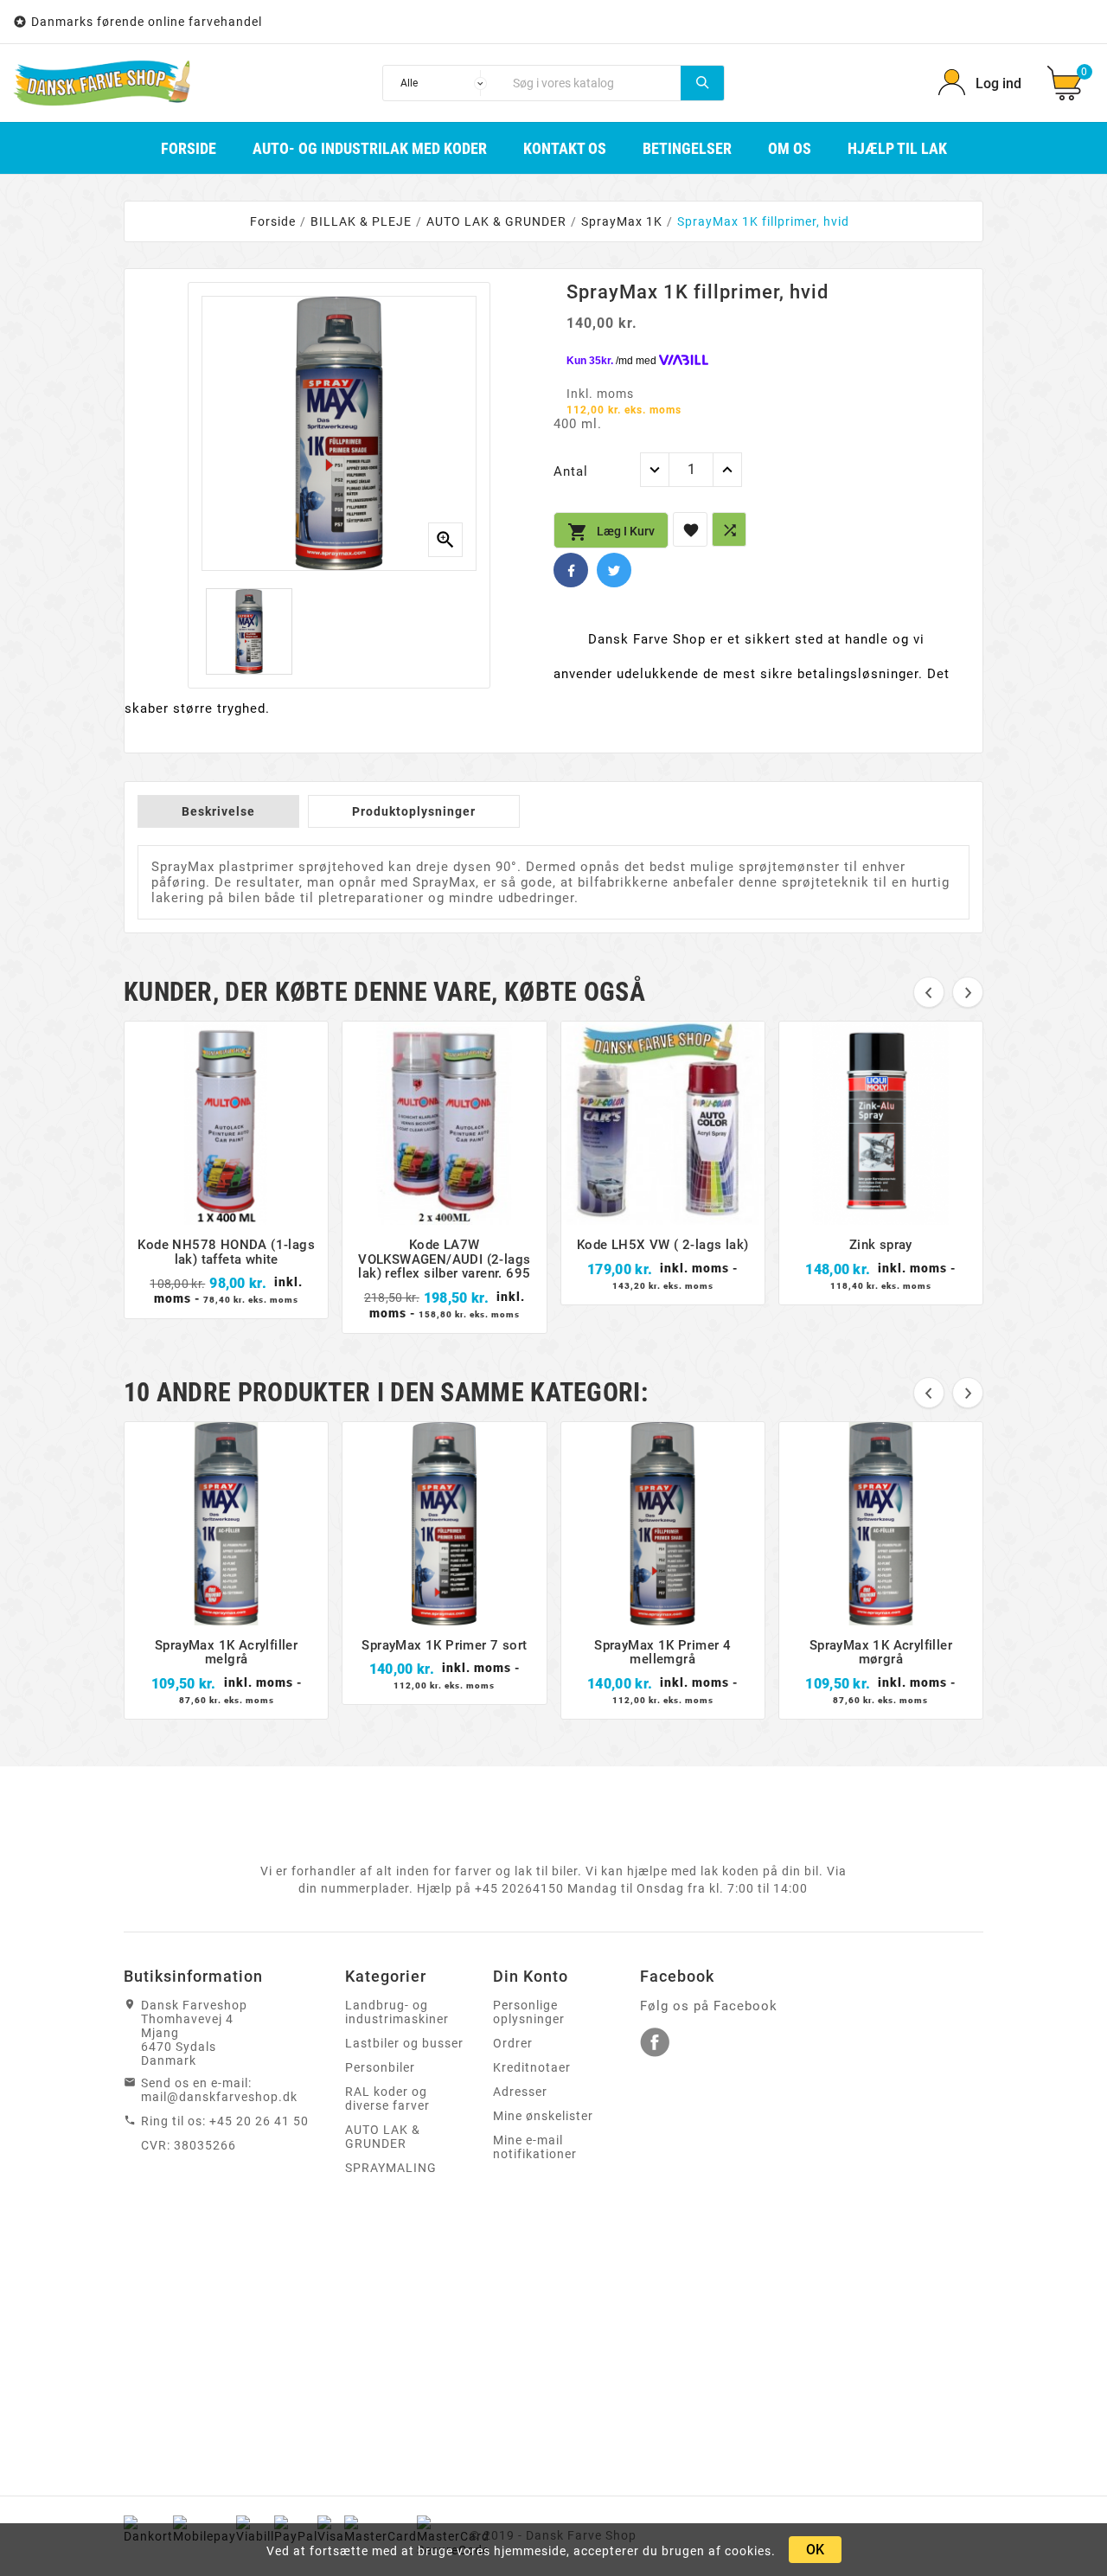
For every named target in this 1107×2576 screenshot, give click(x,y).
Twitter (614, 570)
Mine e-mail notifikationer (535, 2147)
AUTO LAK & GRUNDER (383, 2137)
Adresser (520, 2092)
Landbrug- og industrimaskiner (397, 2012)
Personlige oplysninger (529, 2012)
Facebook (571, 570)
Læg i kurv (611, 532)
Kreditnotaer (532, 2067)
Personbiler (380, 2067)
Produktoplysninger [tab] (414, 811)
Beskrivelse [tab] (218, 811)
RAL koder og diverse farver (387, 2099)
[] (702, 83)
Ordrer (513, 2043)
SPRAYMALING (391, 2168)
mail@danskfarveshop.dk (219, 2097)
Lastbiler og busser (404, 2043)
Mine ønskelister (543, 2116)
